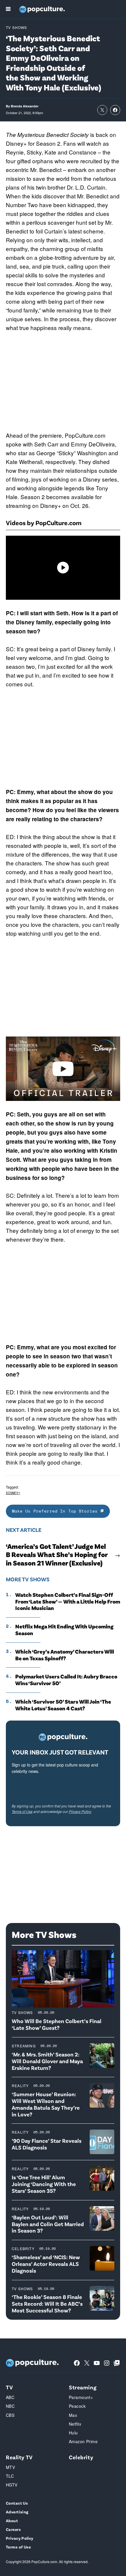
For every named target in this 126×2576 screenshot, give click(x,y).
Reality (20, 2086)
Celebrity (23, 2248)
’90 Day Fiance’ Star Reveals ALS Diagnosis (47, 2144)
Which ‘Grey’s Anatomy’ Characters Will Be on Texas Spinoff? (65, 1655)
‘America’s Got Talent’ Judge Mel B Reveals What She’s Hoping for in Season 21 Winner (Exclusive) (57, 1555)
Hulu (73, 2433)
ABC (10, 2397)
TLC (10, 2476)
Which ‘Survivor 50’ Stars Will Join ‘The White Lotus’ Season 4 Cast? (63, 1705)
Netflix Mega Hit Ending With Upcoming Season (64, 1630)
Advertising (17, 2512)
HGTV (12, 2485)
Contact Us (17, 2503)
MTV (10, 2467)
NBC (10, 2406)
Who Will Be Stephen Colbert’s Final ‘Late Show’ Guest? (57, 2024)
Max (73, 2415)
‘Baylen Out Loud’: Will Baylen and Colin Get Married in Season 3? (48, 2224)
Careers (13, 2529)
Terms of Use (22, 1811)
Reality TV (19, 2457)
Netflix (75, 2424)
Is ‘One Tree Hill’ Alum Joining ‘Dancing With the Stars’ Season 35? (44, 2184)
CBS (10, 2415)
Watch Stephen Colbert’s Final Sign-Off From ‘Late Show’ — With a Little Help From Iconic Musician (68, 1601)
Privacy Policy (80, 1811)
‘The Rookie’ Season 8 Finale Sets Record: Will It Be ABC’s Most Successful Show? (47, 2303)
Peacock (77, 2406)
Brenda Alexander (25, 106)
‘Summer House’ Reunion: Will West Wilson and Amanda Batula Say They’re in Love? (46, 2104)
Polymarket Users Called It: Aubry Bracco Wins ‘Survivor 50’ (66, 1680)
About (12, 2521)
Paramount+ (81, 2397)
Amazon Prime (83, 2441)
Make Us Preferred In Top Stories (56, 1511)
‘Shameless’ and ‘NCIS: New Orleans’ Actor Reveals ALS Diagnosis (46, 2264)
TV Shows (17, 27)
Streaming (24, 2046)
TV (9, 2387)
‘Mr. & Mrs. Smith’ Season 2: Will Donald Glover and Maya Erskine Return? (47, 2061)
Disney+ (13, 1493)
